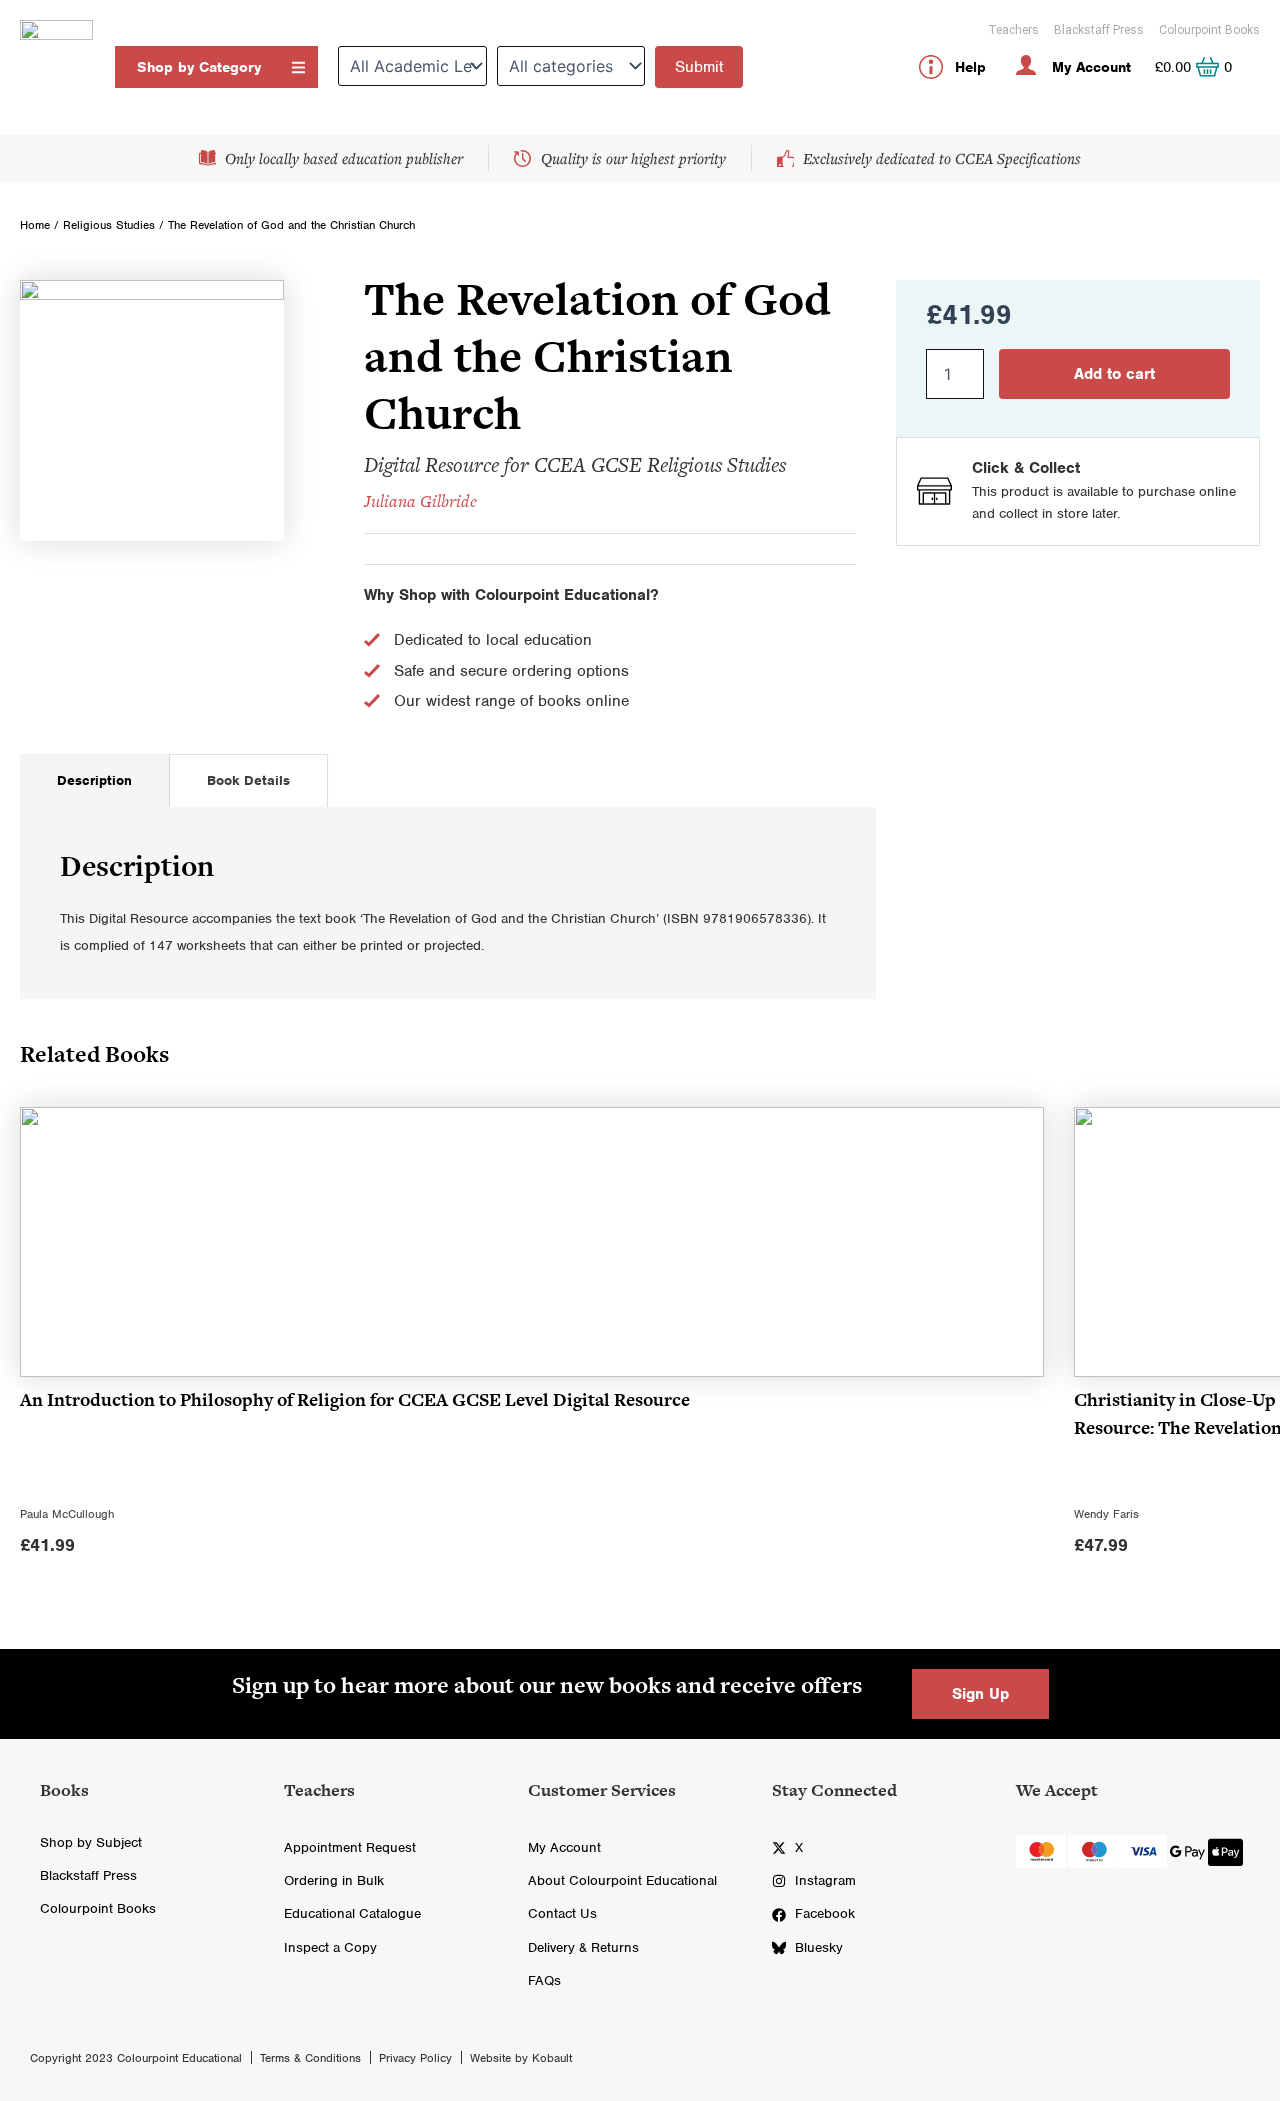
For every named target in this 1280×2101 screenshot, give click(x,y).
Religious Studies (109, 225)
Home (35, 225)
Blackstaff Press (1099, 30)
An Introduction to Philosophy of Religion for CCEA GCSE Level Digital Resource (355, 1399)
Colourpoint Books (1209, 30)
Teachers (1013, 30)
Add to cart (1114, 374)
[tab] (94, 780)
